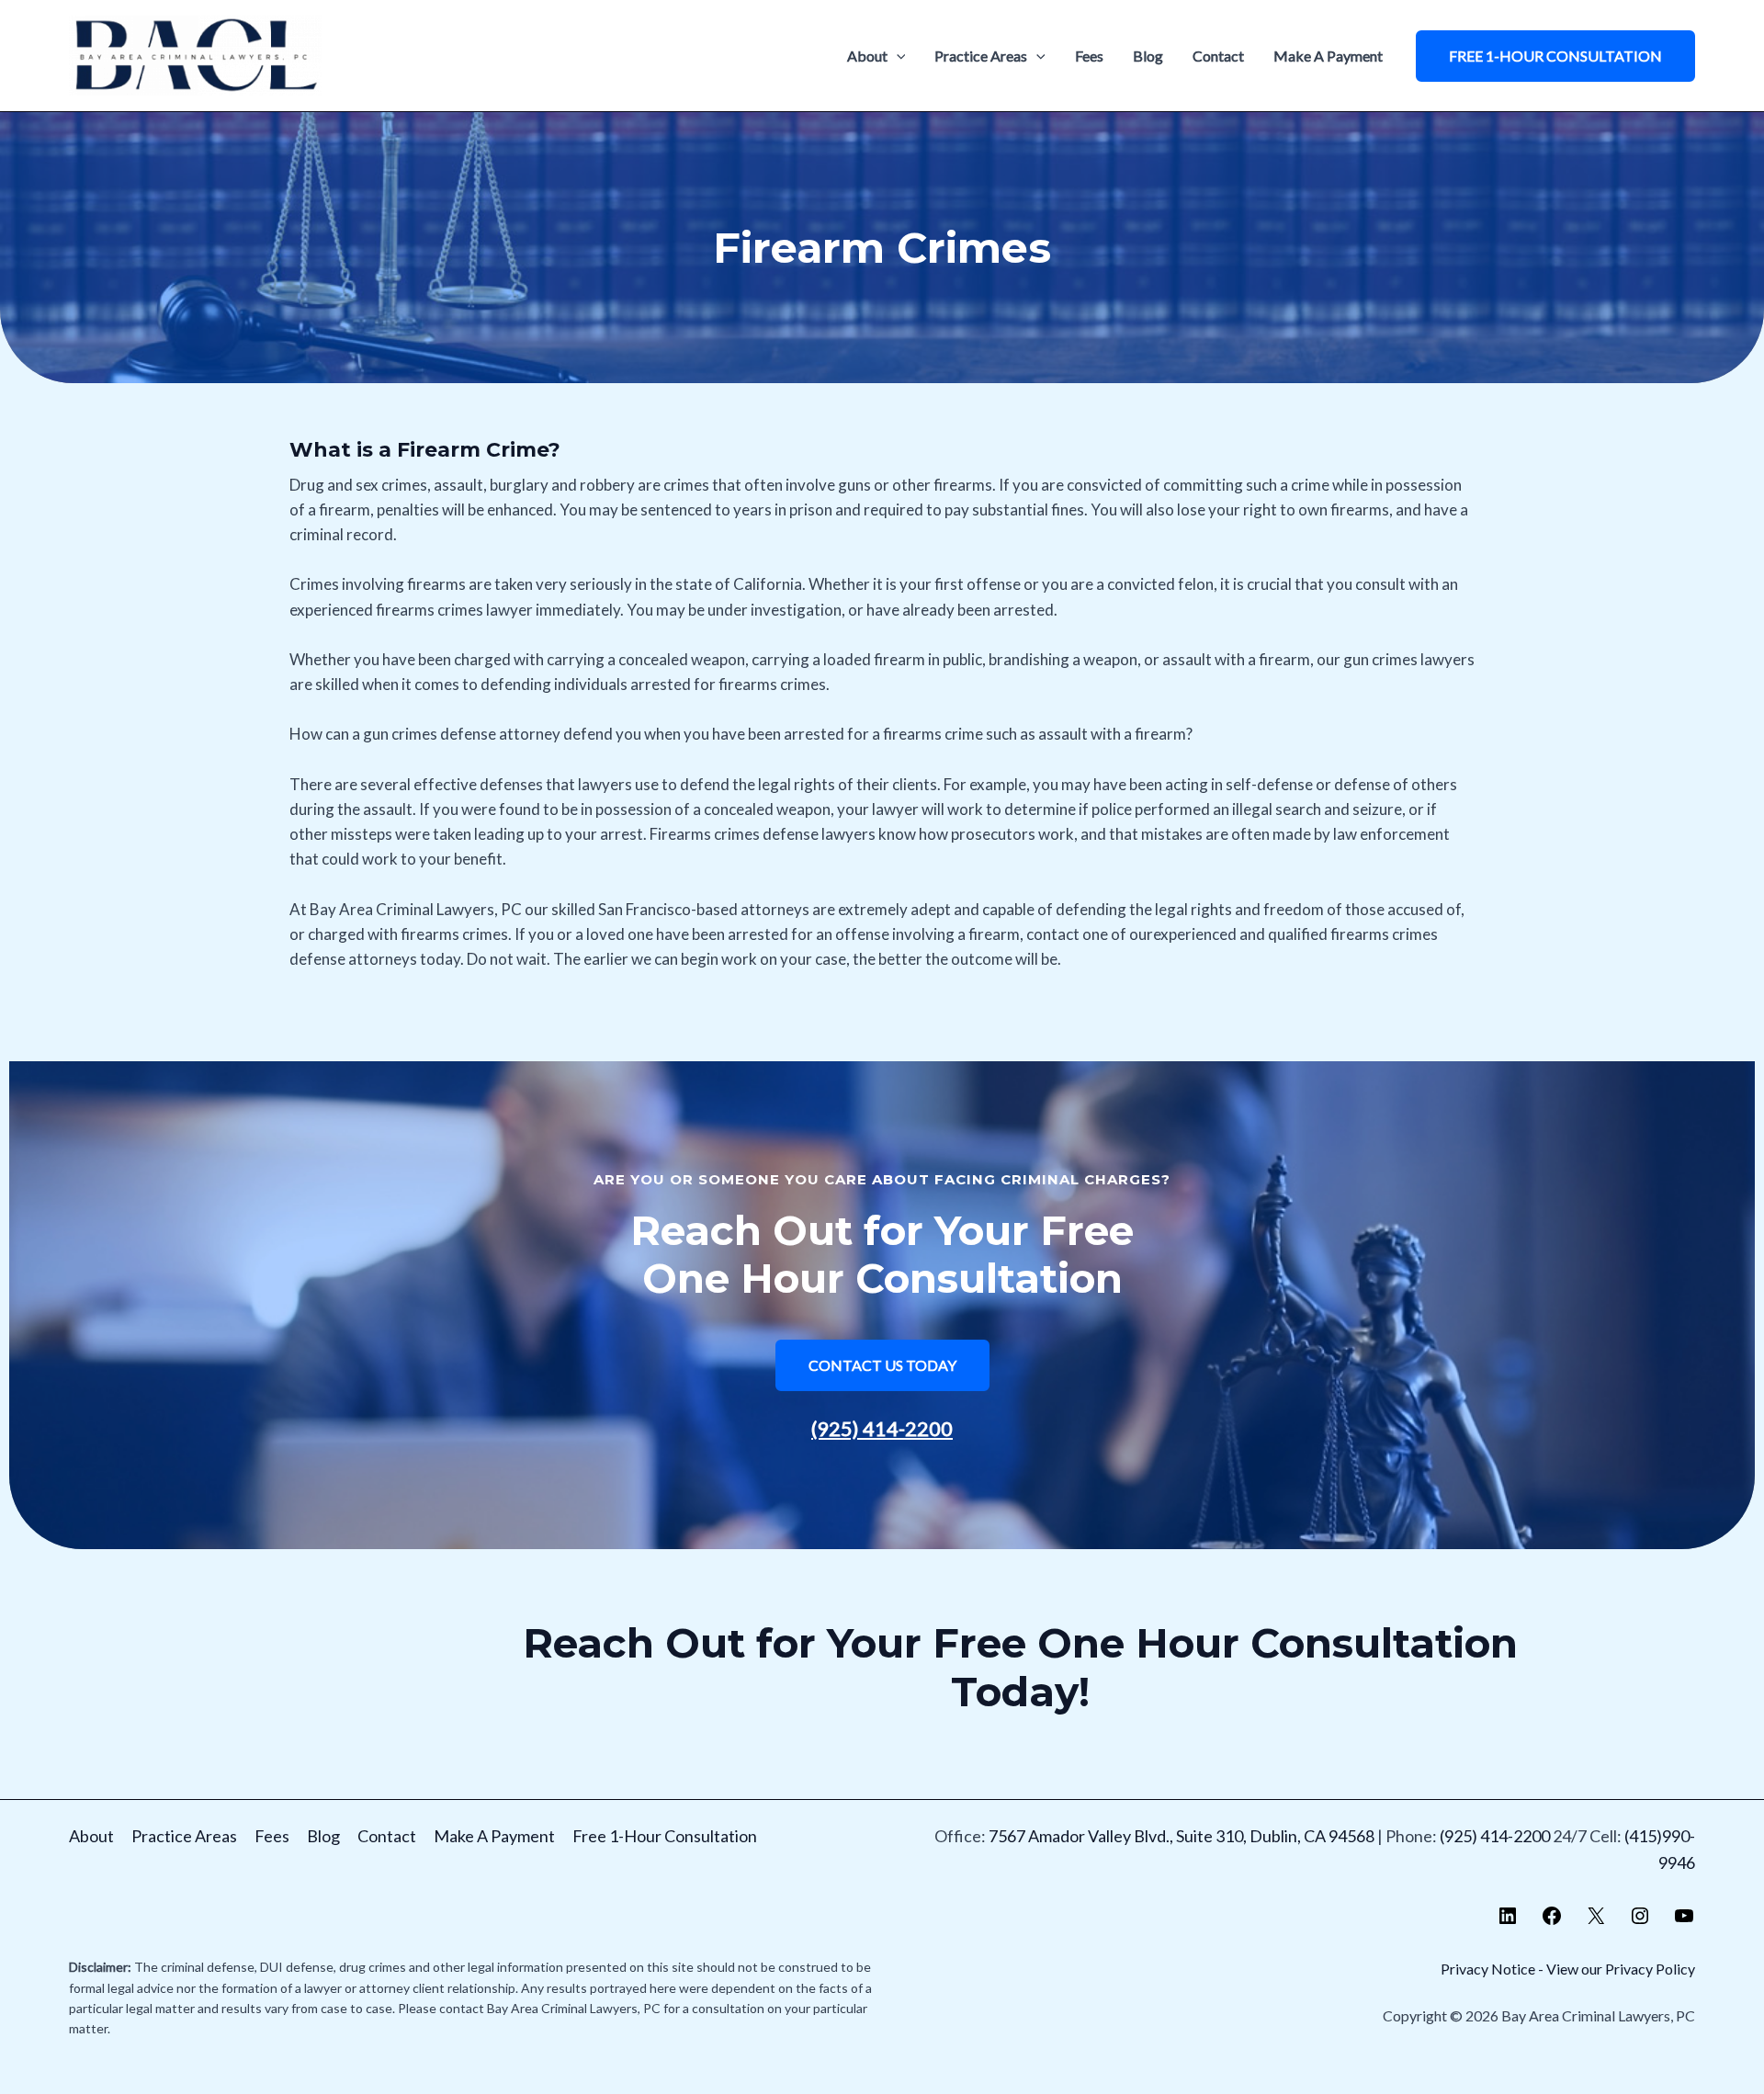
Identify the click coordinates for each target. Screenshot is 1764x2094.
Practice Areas (981, 56)
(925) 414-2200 (882, 1428)
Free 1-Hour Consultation (665, 1836)
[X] (1596, 1920)
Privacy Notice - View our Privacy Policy (1568, 1969)
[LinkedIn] (1508, 1920)
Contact (1218, 56)
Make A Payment (1328, 56)
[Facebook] (1552, 1920)
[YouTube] (1684, 1920)
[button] (1555, 56)
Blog (1148, 56)
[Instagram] (1640, 1920)
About (867, 56)
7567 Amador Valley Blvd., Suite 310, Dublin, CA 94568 (1182, 1836)
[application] (897, 56)
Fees (1089, 56)
